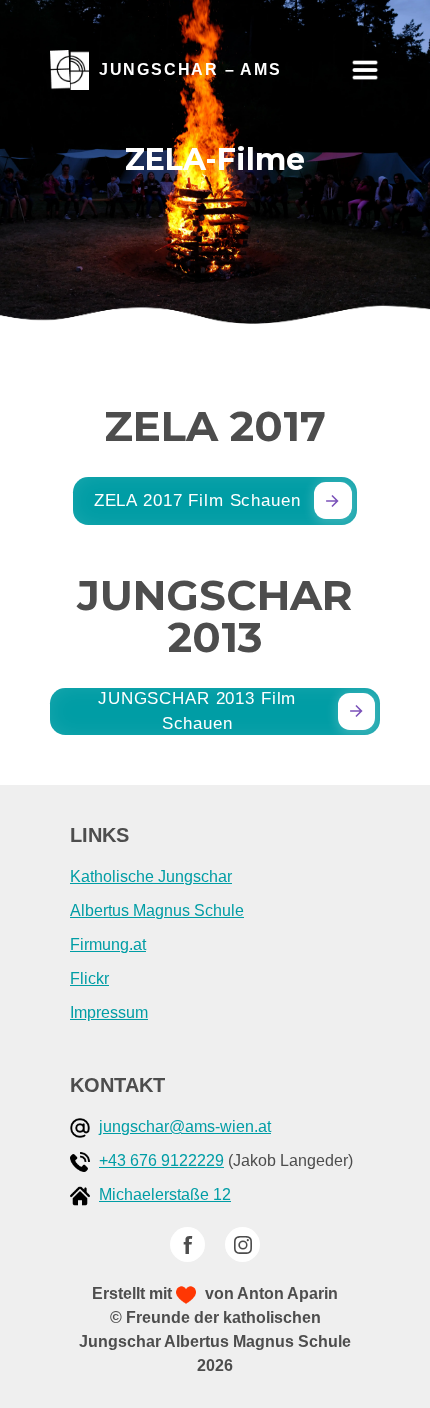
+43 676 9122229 (161, 1160)
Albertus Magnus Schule (157, 910)
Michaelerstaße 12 (165, 1194)
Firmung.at (108, 944)
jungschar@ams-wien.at (185, 1126)
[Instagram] (242, 1244)
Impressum (109, 1012)
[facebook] (187, 1244)
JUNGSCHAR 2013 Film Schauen (197, 711)
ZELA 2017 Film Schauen (197, 500)
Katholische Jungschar (151, 876)
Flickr (89, 978)
